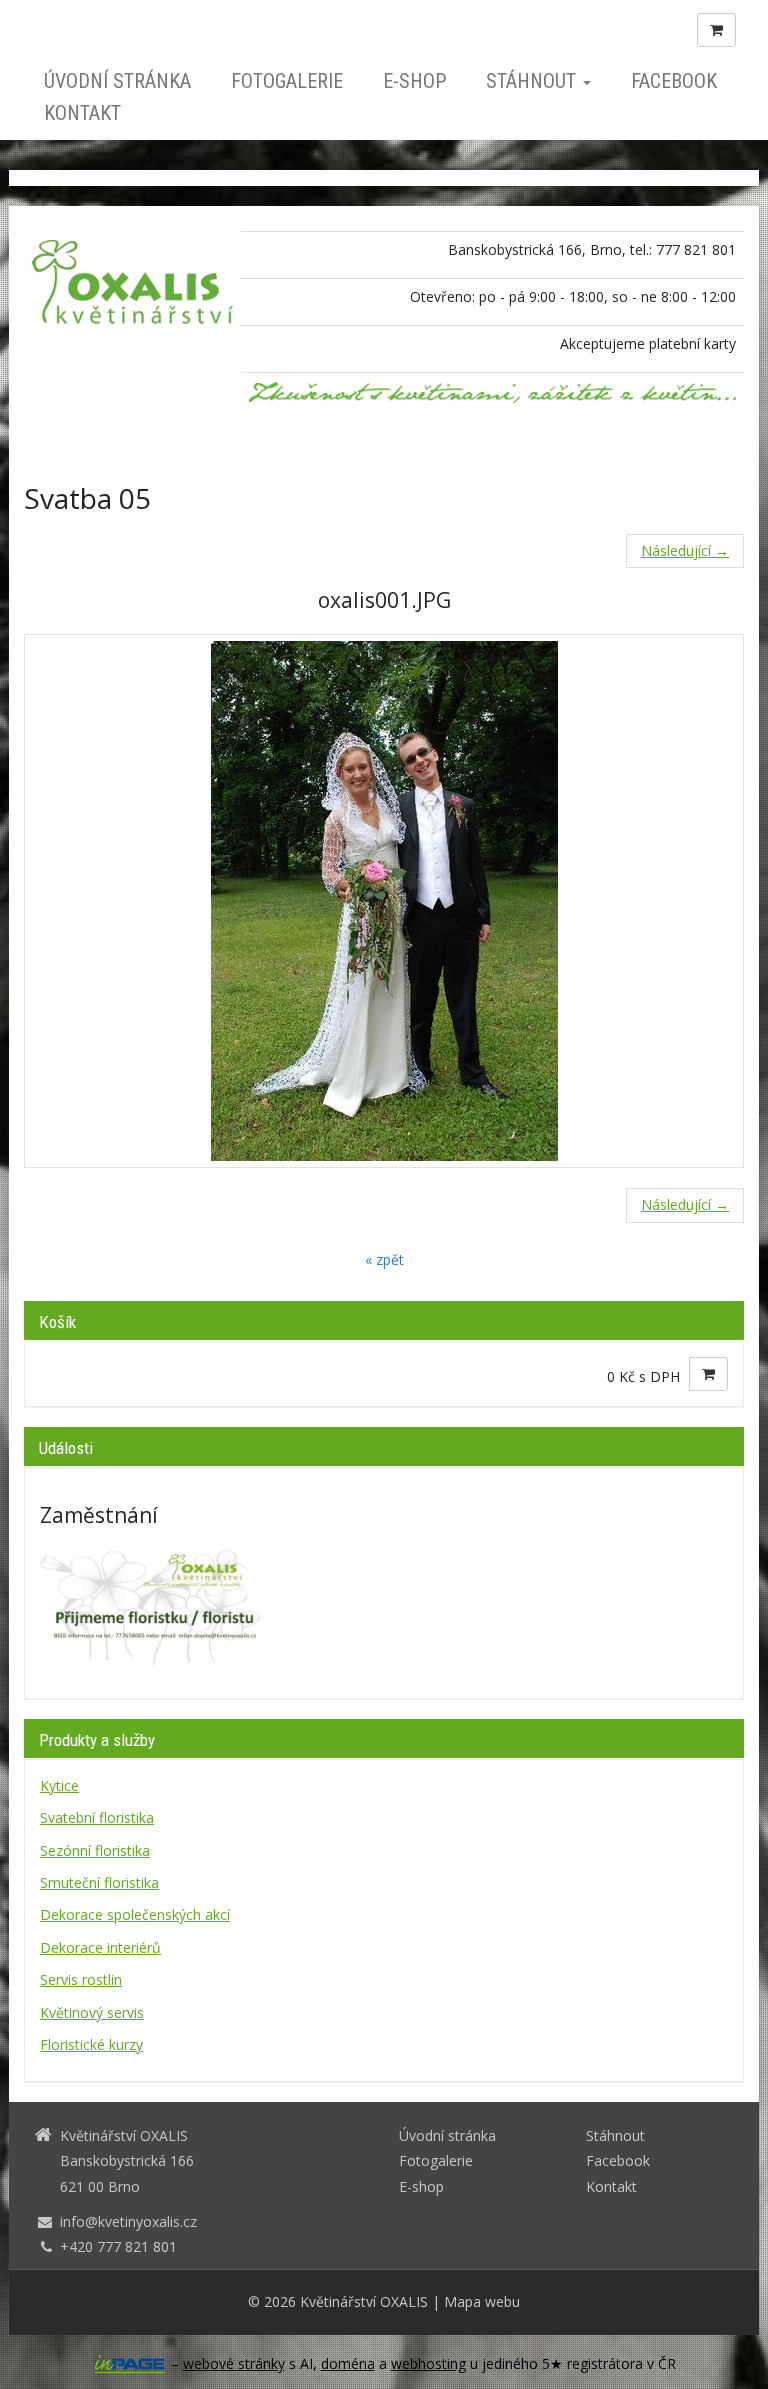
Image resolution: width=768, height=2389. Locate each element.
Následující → (685, 550)
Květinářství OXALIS (364, 2301)
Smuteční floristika (99, 1882)
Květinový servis (92, 2012)
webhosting (428, 2363)
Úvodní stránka (117, 81)
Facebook (674, 81)
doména (348, 2363)
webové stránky (234, 2363)
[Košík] (716, 30)
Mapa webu (482, 2301)
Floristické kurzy (91, 2044)
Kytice (59, 1785)
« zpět (384, 1259)
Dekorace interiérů (100, 1947)
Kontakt (82, 113)
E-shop (414, 81)
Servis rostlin (81, 1979)
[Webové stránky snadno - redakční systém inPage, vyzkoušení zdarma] (130, 2364)
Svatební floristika (97, 1817)
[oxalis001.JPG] (384, 901)
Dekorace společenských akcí (135, 1914)
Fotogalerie (287, 81)
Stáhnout (533, 81)
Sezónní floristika (95, 1850)
